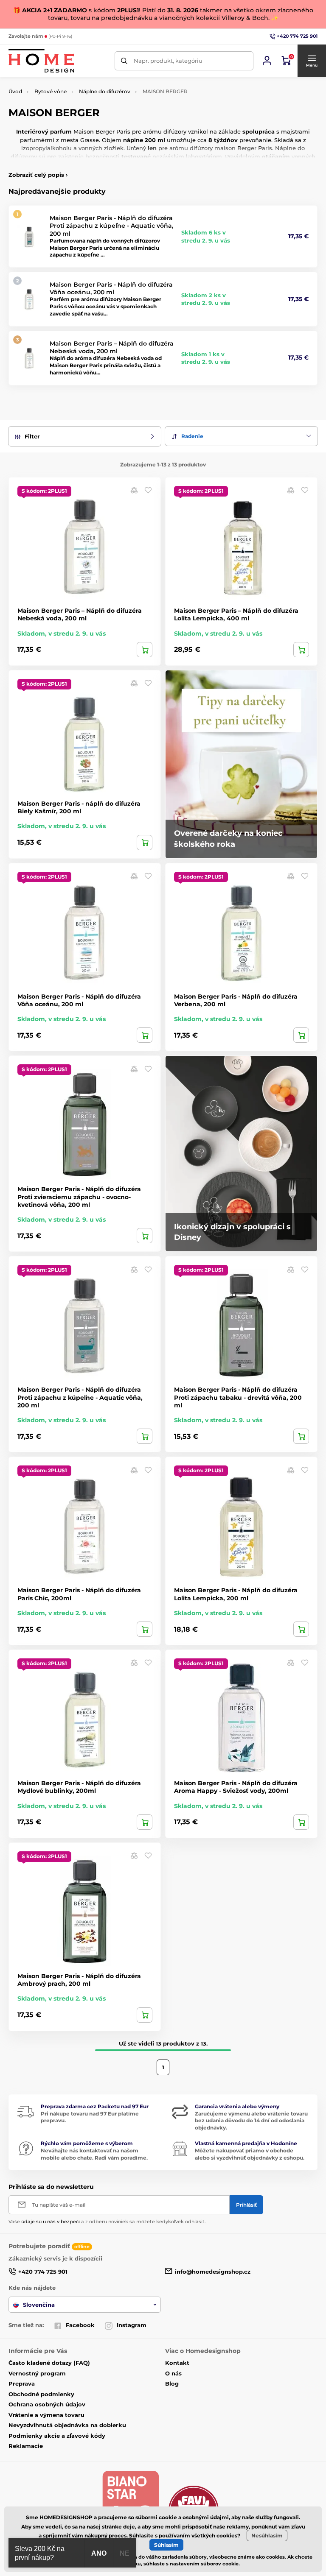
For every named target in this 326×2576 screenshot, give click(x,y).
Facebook (80, 2325)
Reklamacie (26, 2446)
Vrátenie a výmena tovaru (46, 2415)
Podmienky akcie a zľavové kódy (57, 2436)
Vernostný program (37, 2373)
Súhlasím (166, 2545)
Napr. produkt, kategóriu (168, 61)
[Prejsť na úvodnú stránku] (41, 61)
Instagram (132, 2325)
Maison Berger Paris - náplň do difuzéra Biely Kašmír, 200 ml (79, 807)
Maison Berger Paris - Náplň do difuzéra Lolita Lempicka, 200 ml (236, 1594)
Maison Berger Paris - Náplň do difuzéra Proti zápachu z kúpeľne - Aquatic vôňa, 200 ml (111, 226)
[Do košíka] (145, 650)
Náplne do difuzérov (105, 91)
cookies (227, 2536)
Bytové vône (51, 91)
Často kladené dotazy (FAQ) (49, 2363)
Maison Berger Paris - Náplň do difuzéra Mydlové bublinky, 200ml (79, 1787)
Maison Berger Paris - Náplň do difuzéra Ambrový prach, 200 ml (79, 1980)
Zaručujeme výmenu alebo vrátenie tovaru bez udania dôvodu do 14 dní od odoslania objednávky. (251, 2121)
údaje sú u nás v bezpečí (51, 2222)
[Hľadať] (124, 61)
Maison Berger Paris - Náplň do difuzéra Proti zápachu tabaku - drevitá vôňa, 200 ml (238, 1397)
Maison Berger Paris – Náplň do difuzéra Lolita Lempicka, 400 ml (236, 614)
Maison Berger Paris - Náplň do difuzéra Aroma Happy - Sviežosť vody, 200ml (236, 1787)
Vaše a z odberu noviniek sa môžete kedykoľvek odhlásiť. (107, 2222)
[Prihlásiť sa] (267, 61)
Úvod (15, 91)
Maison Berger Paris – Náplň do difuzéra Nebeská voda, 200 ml (112, 347)
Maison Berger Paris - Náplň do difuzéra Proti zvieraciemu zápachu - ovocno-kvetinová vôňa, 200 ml (79, 1197)
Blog (172, 2383)
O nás (173, 2373)
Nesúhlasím (267, 2536)
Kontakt (177, 2363)
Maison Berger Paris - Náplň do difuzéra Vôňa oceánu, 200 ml (111, 288)
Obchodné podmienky (41, 2394)
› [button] (38, 175)
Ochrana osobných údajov (47, 2404)
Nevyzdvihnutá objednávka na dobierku (67, 2425)
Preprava (22, 2383)
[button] (312, 61)
